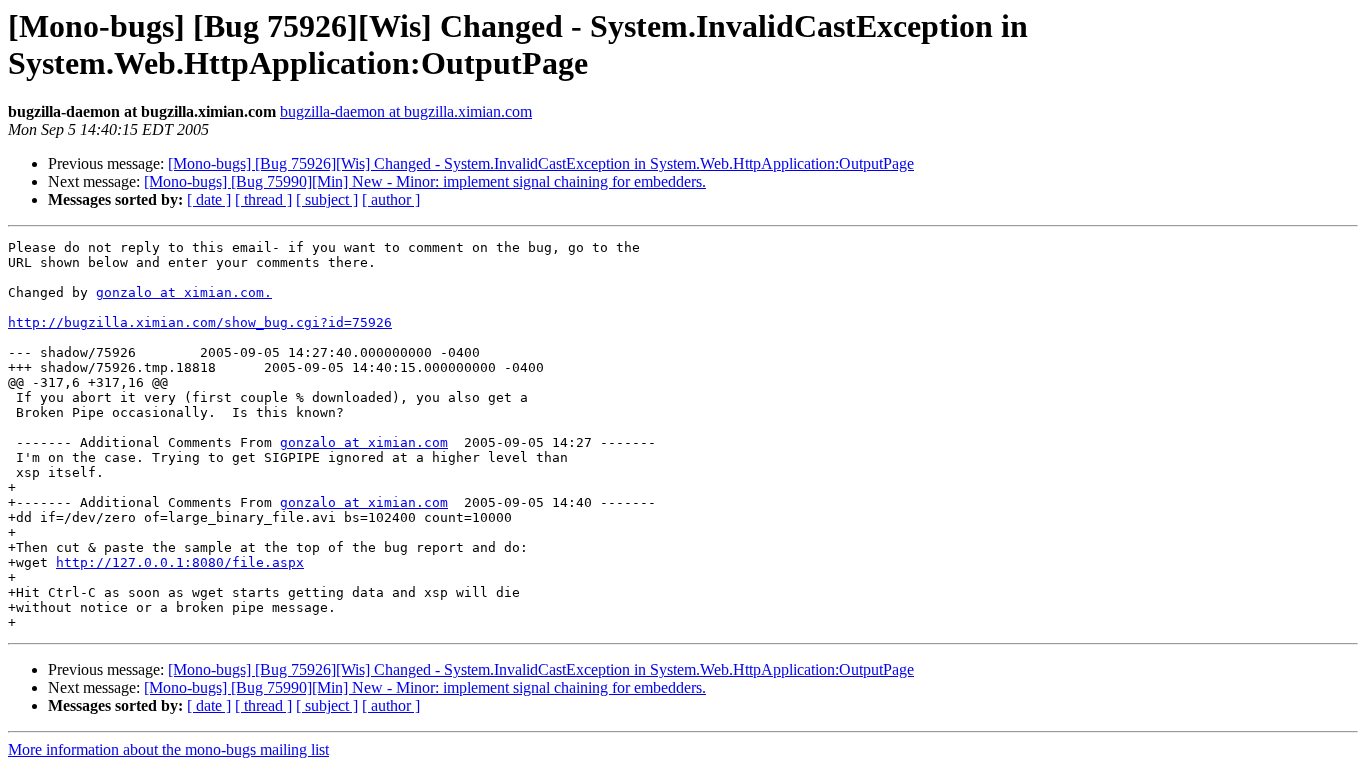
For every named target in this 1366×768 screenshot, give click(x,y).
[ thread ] (263, 199)
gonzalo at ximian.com (364, 442)
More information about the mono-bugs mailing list (168, 749)
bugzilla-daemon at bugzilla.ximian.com (406, 111)
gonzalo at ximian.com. (184, 292)
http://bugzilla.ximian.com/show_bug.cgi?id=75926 (200, 322)
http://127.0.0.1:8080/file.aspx (180, 562)
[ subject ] (327, 199)
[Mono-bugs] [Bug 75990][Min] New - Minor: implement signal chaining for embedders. (425, 181)
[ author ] (391, 199)
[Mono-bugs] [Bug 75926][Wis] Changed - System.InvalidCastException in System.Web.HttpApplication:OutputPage (541, 163)
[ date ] (209, 199)
